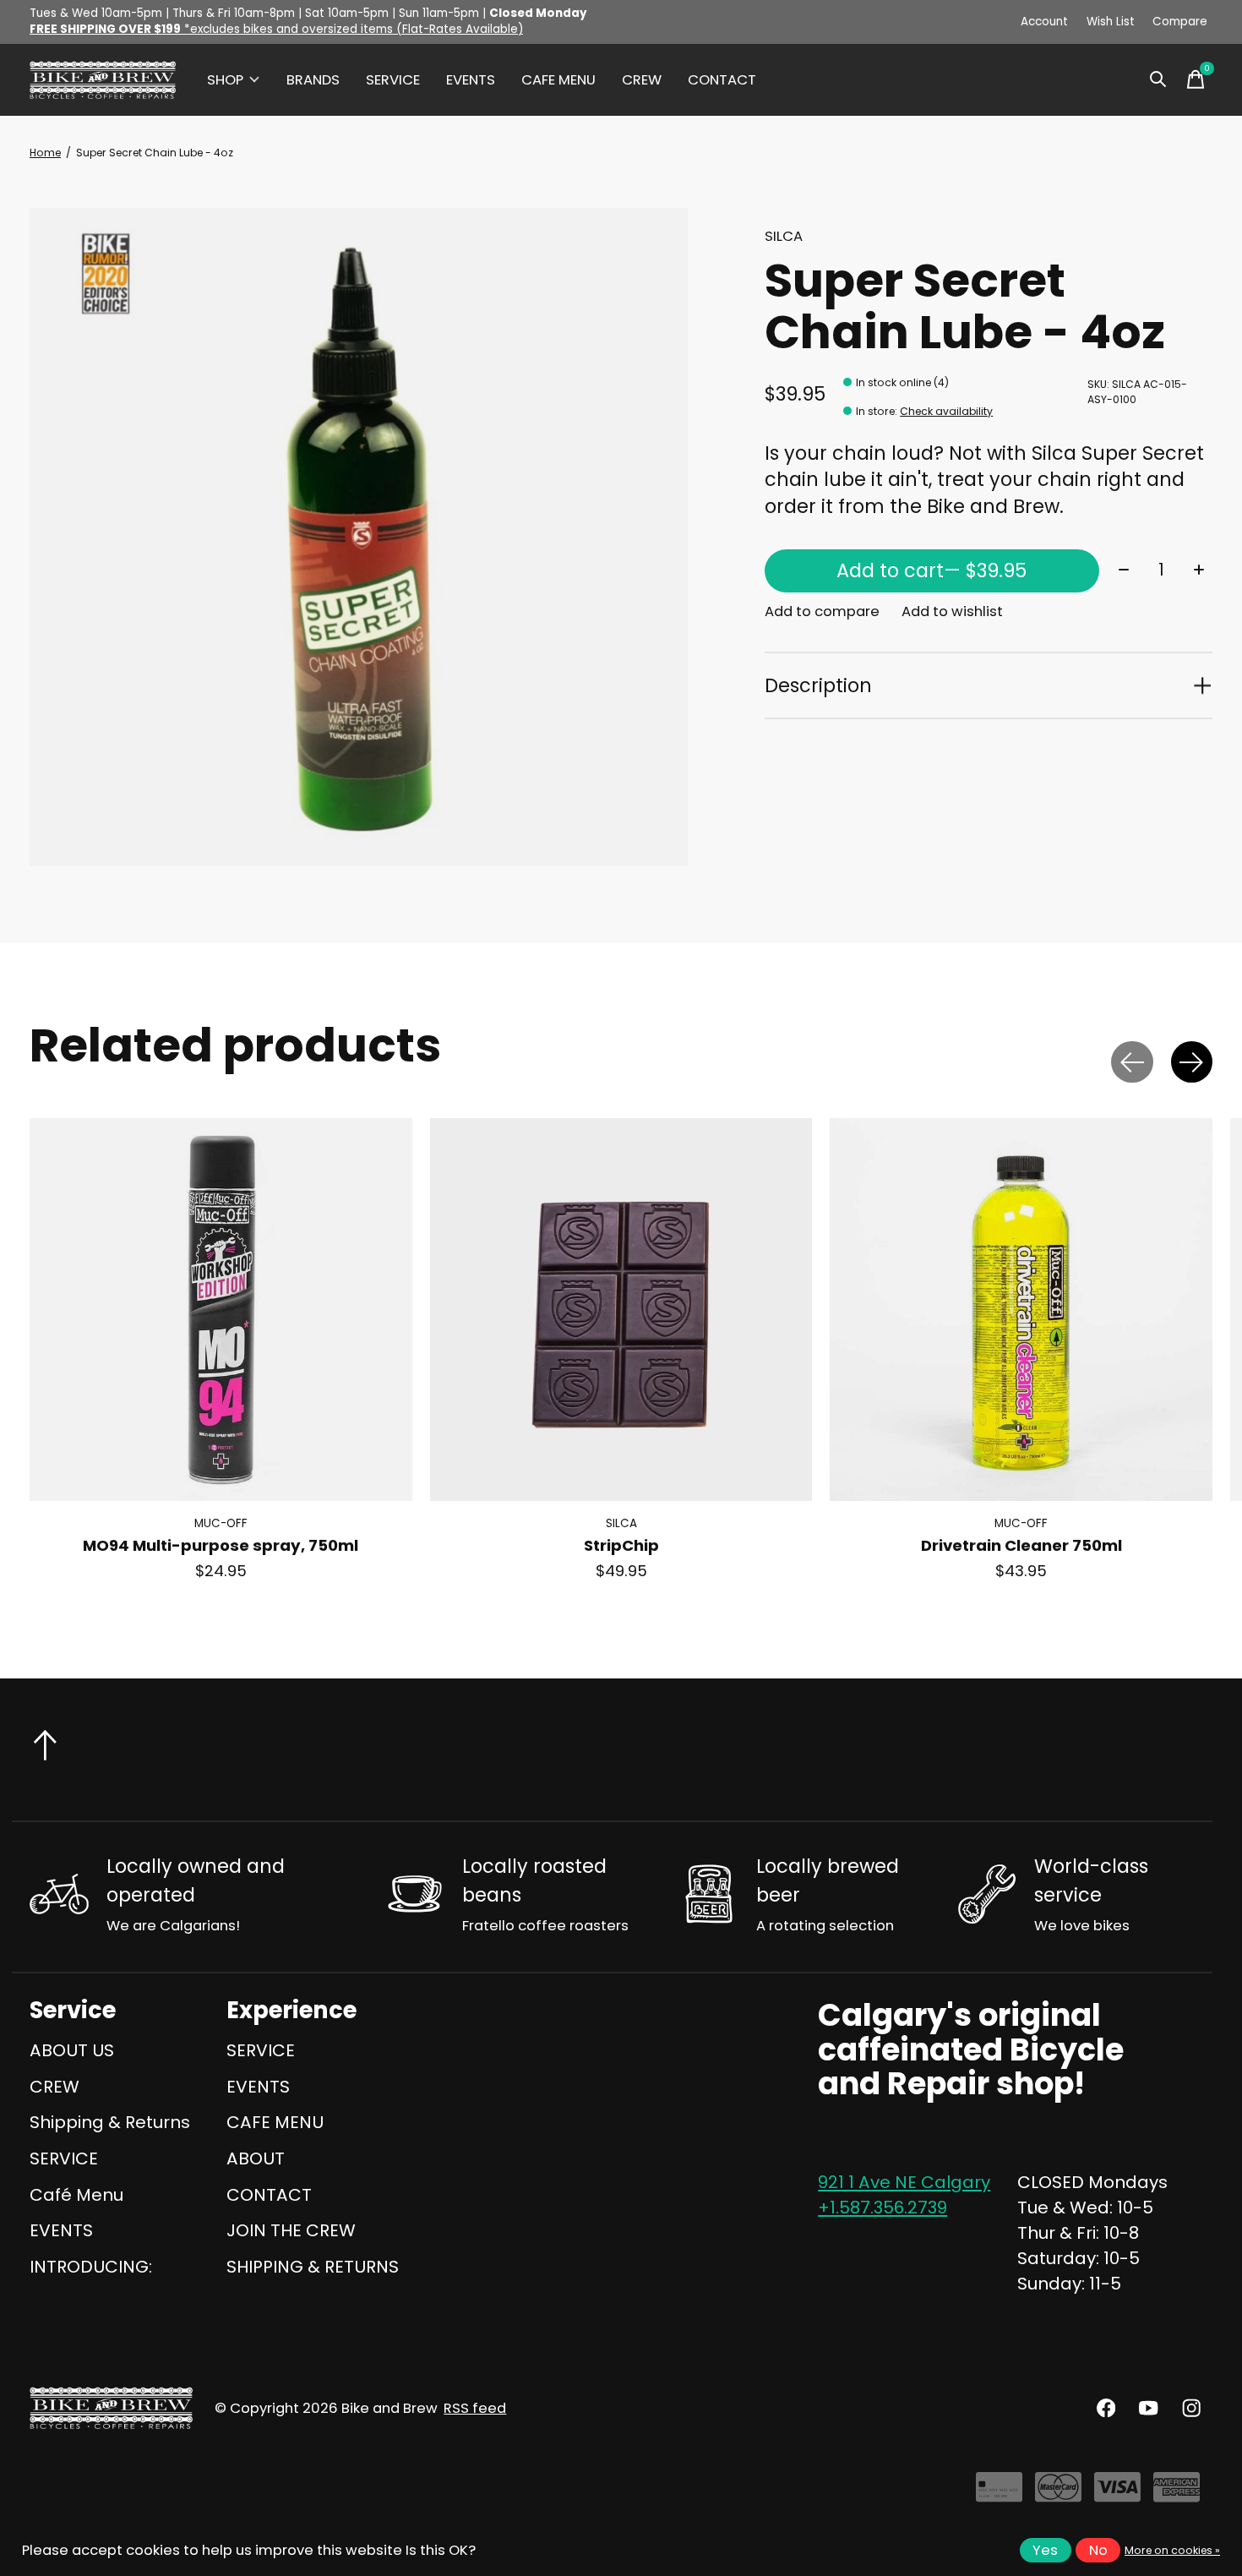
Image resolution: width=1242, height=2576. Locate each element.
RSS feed (475, 2408)
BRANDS (313, 80)
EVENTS (471, 80)
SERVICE (393, 80)
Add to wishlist (952, 611)
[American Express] (1177, 2494)
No (1098, 2550)
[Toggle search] (1158, 79)
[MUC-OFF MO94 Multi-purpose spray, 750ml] (221, 1310)
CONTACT (722, 80)
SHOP (225, 80)
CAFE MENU (558, 80)
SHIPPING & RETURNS (313, 2267)
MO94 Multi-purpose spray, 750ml (221, 1545)
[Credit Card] (999, 2494)
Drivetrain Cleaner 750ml (1021, 1545)
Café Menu (76, 2195)
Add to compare (822, 611)
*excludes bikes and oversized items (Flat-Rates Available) (276, 29)
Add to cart (931, 570)
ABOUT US (72, 2050)
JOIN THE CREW (291, 2230)
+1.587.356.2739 (882, 2208)
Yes (1045, 2550)
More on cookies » (1172, 2550)
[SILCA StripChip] (621, 1310)
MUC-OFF (221, 1523)
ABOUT (256, 2158)
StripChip (621, 1545)
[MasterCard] (1058, 2494)
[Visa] (1117, 2494)
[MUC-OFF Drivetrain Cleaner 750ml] (1021, 1310)
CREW (642, 80)
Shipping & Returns (110, 2122)
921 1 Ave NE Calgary (904, 2182)
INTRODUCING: (91, 2267)
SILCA (784, 236)
